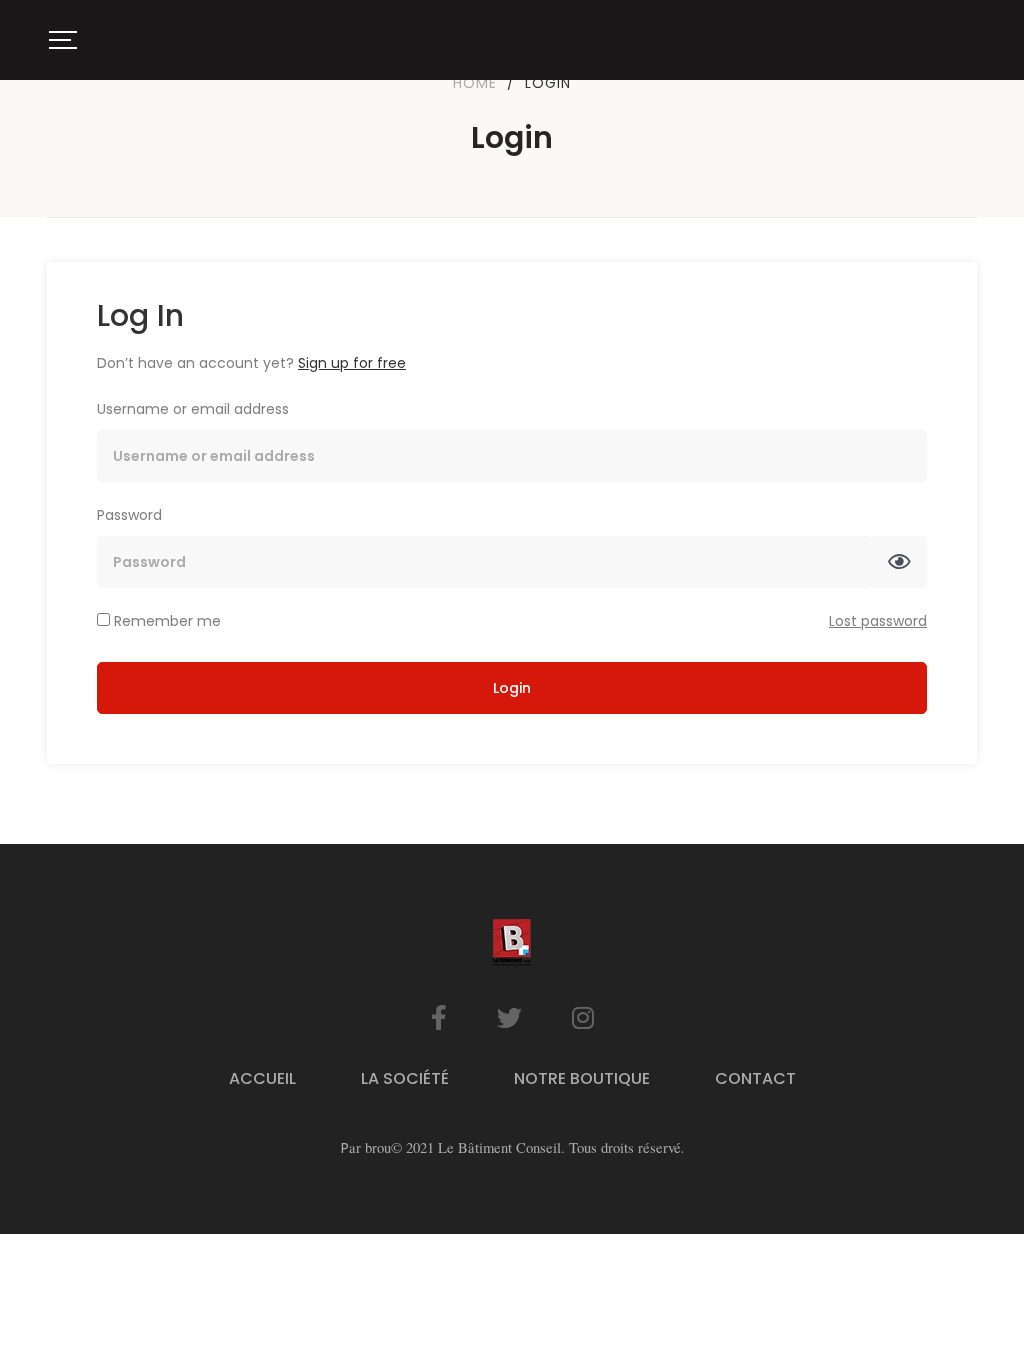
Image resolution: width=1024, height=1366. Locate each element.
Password (129, 515)
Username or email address (193, 409)
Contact (755, 1078)
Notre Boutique (582, 1078)
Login (512, 688)
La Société (405, 1078)
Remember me (165, 621)
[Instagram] (583, 1017)
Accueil (262, 1078)
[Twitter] (509, 1017)
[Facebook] (439, 1017)
